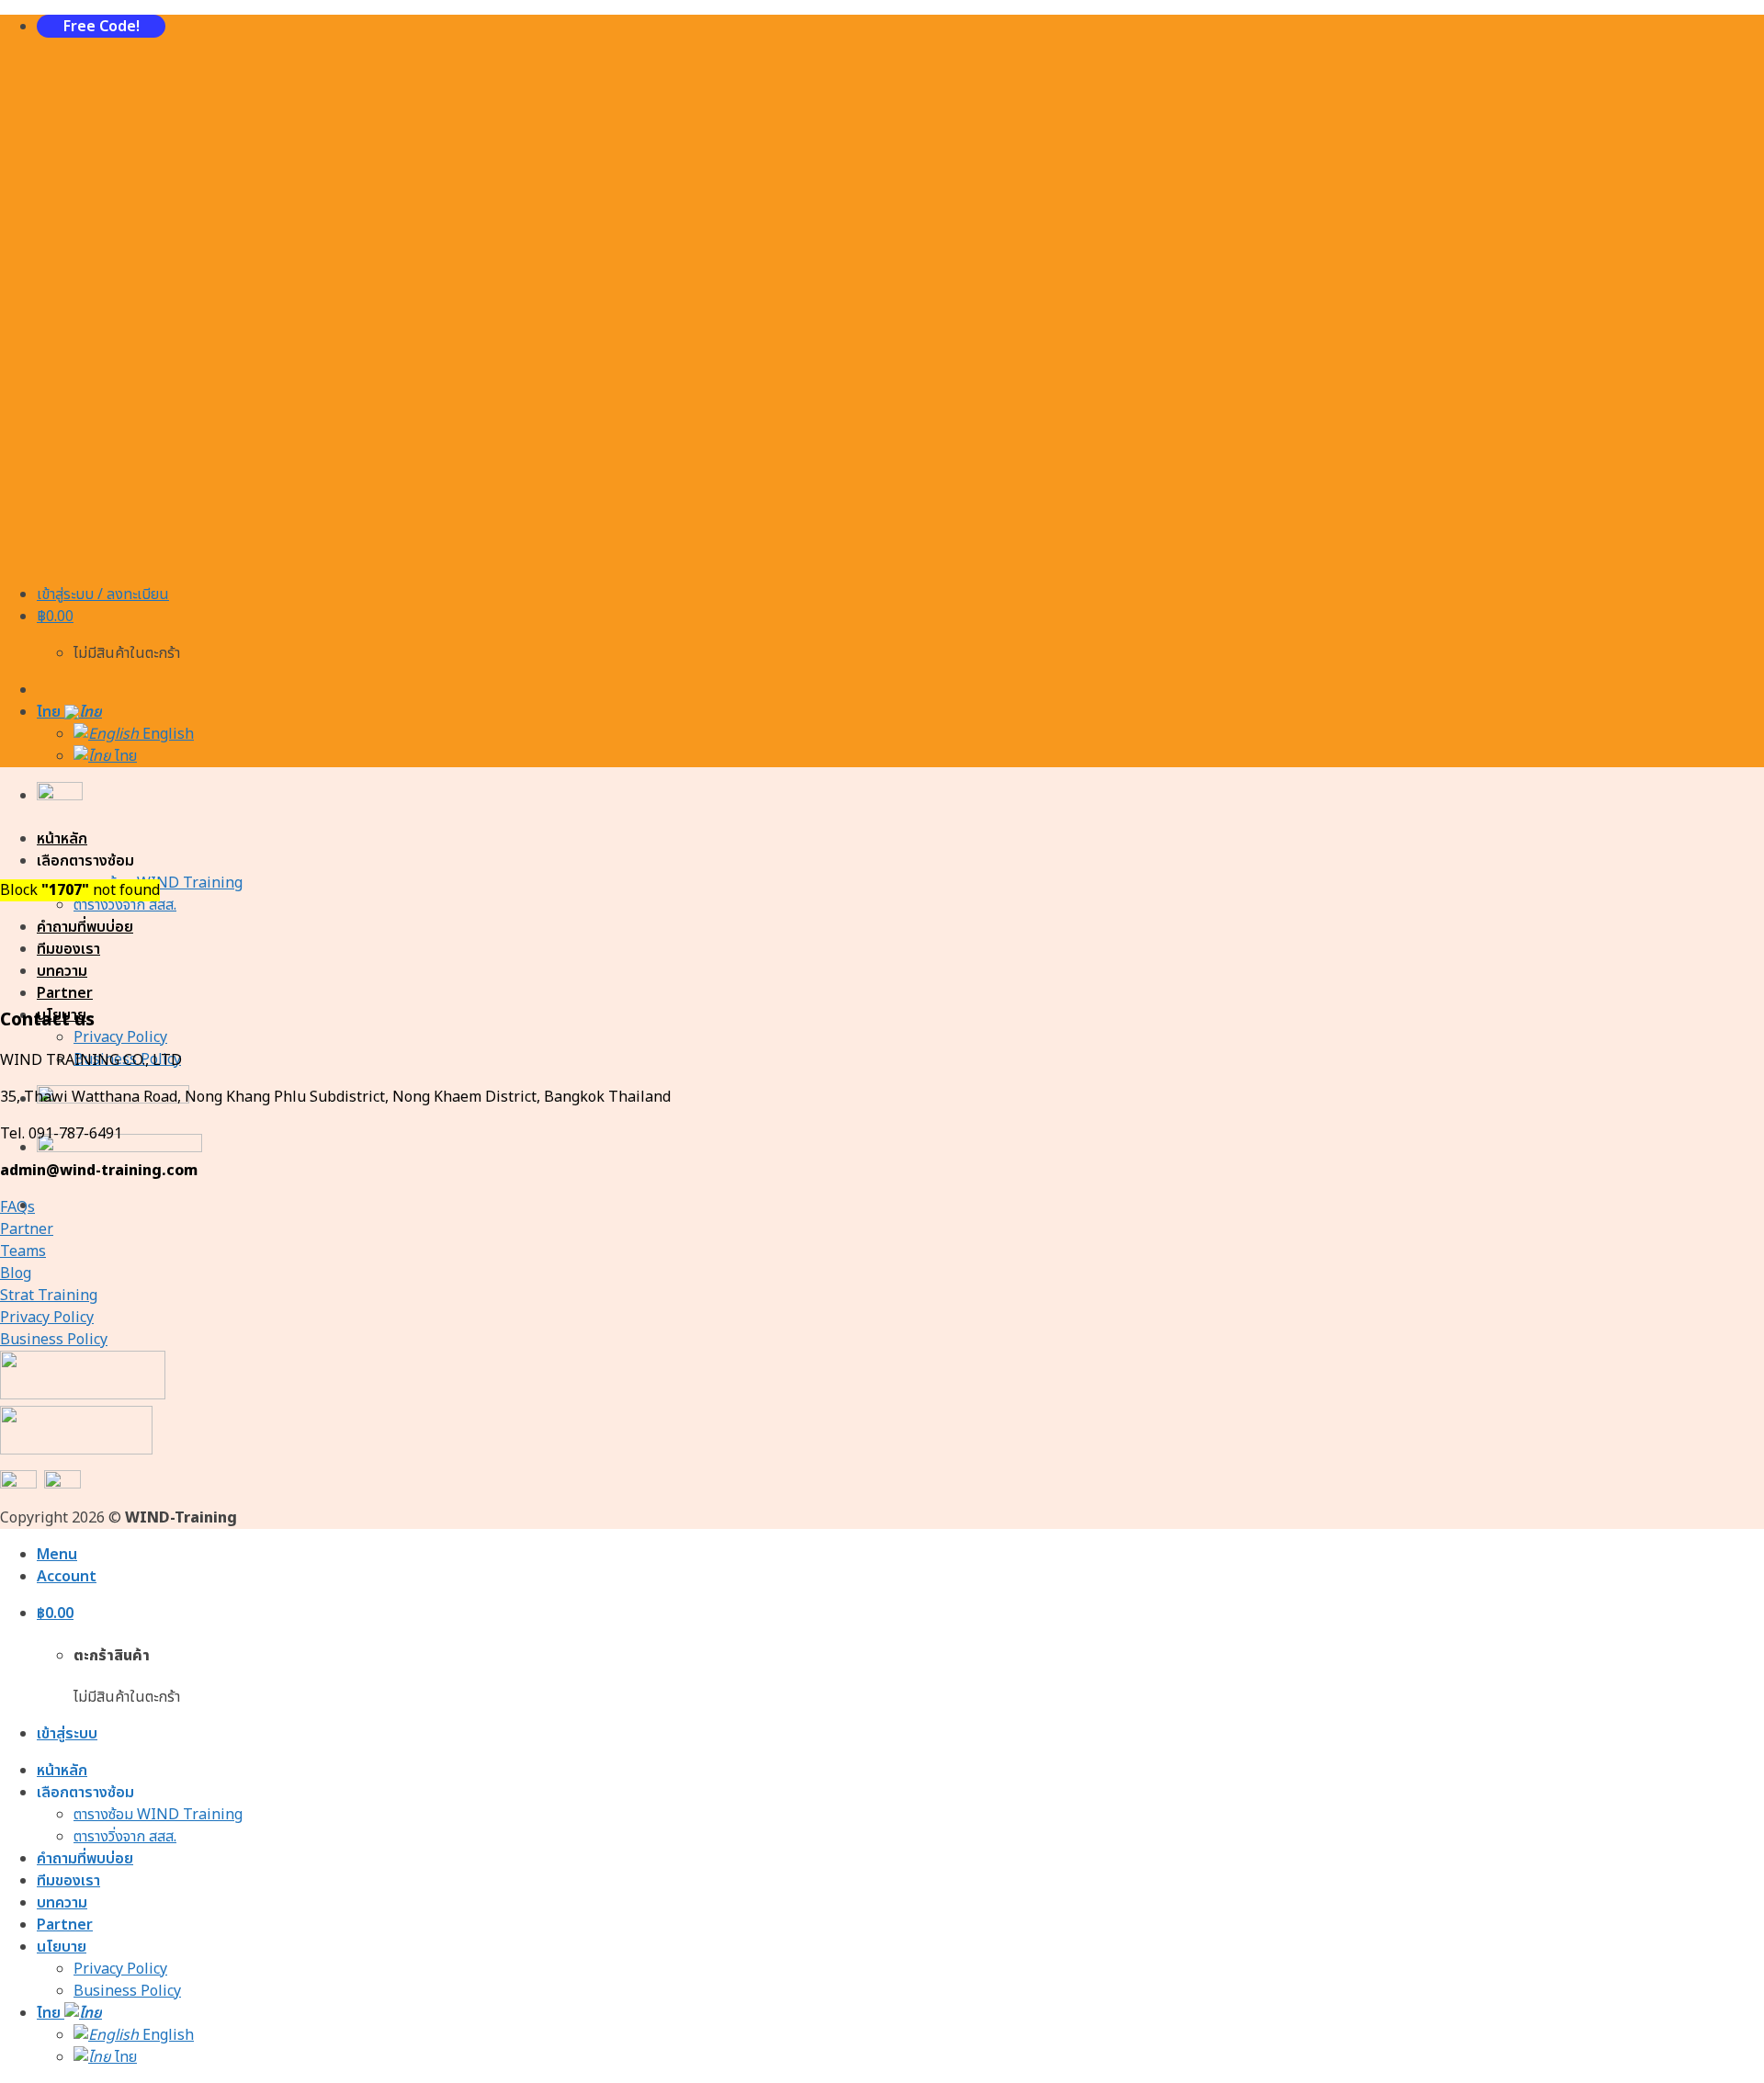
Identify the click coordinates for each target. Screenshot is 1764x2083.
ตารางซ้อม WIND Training (158, 1815)
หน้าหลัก (62, 839)
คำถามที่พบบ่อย (85, 927)
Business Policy (127, 1991)
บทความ (62, 971)
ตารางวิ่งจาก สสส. (125, 905)
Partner (65, 993)
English (166, 734)
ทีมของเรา (68, 949)
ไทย (51, 712)
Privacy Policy (120, 1037)
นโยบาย (62, 1947)
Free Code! (102, 27)
